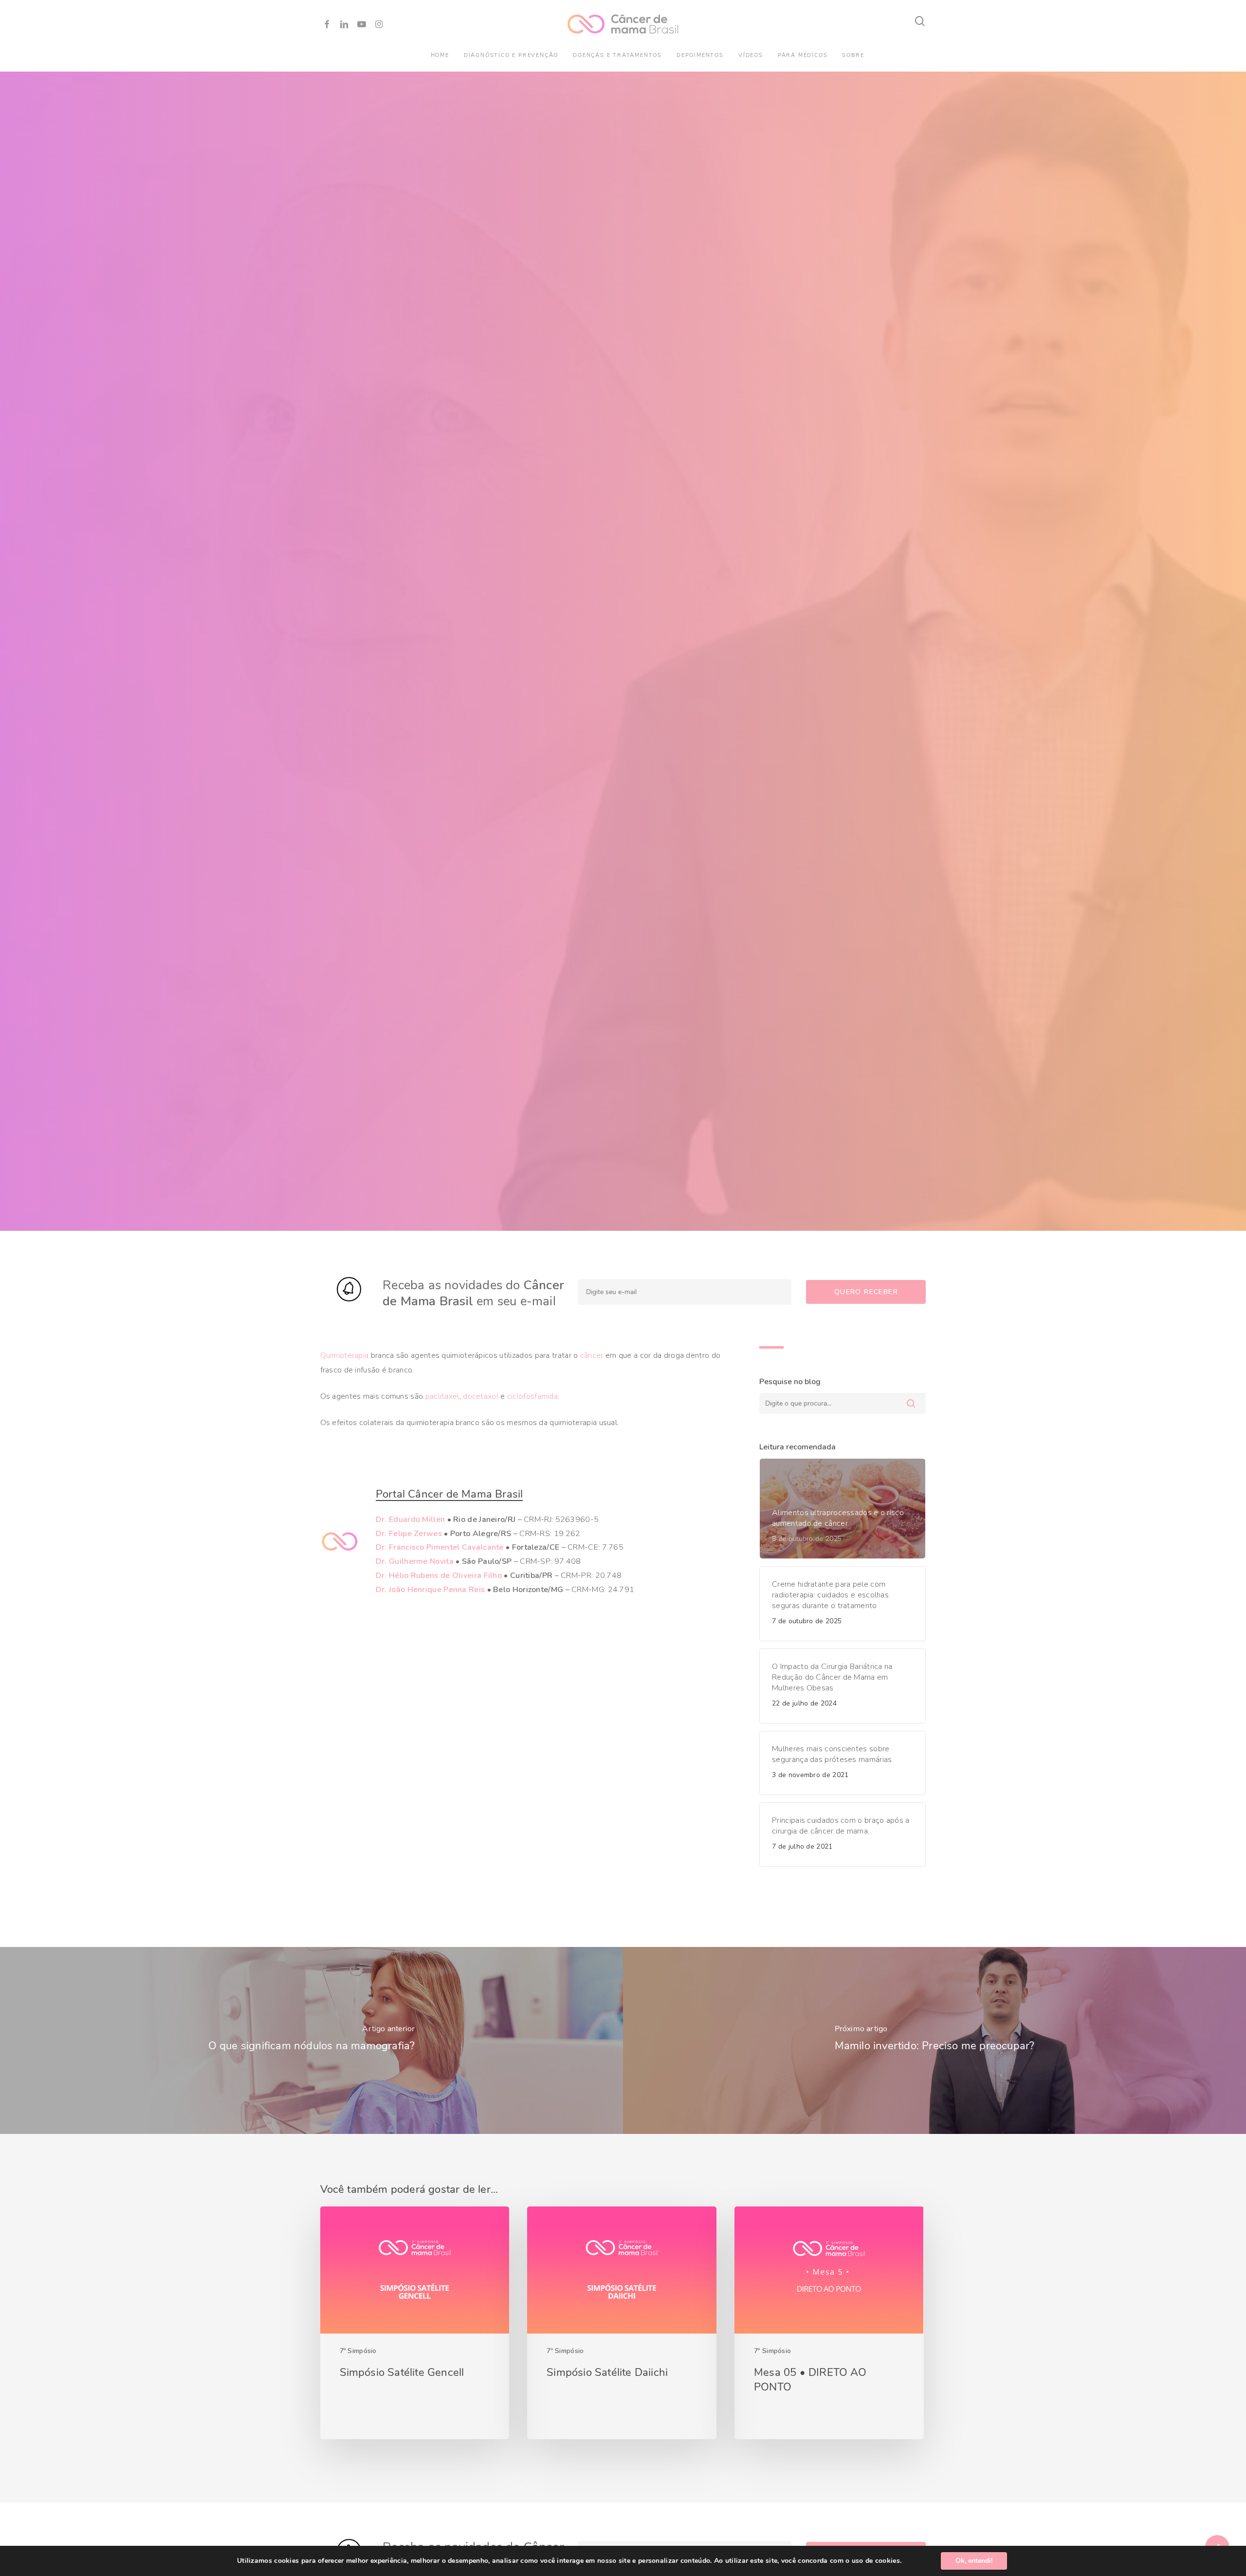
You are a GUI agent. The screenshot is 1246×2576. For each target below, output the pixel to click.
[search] (920, 21)
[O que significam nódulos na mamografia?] (311, 2040)
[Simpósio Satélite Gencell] (415, 2323)
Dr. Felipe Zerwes (409, 1534)
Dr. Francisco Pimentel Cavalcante (440, 1547)
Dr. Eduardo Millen (410, 1520)
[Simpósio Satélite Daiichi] (622, 2323)
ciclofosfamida (532, 1396)
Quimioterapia (345, 1355)
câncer (592, 1355)
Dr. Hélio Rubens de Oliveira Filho (439, 1575)
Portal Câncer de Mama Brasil (449, 1494)
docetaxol (481, 1396)
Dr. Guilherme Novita (415, 1561)
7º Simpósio (358, 2351)
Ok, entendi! (974, 2561)
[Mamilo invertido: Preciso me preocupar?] (934, 2040)
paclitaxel (442, 1396)
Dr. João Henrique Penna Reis (430, 1590)
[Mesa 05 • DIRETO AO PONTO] (829, 2323)
